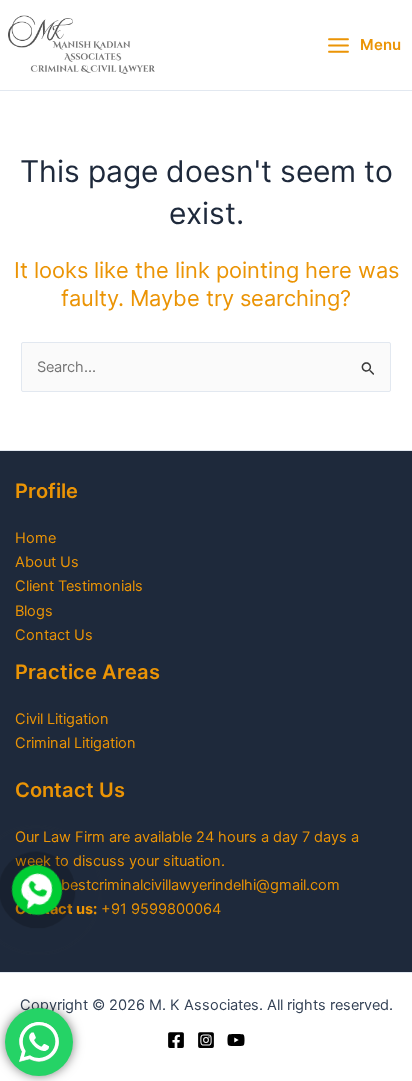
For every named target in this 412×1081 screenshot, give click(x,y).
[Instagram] (206, 1040)
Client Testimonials (79, 586)
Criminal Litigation (75, 743)
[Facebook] (176, 1040)
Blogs (34, 611)
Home (35, 538)
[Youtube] (236, 1040)
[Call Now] (37, 890)
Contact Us (54, 635)
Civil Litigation (62, 719)
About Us (47, 562)
